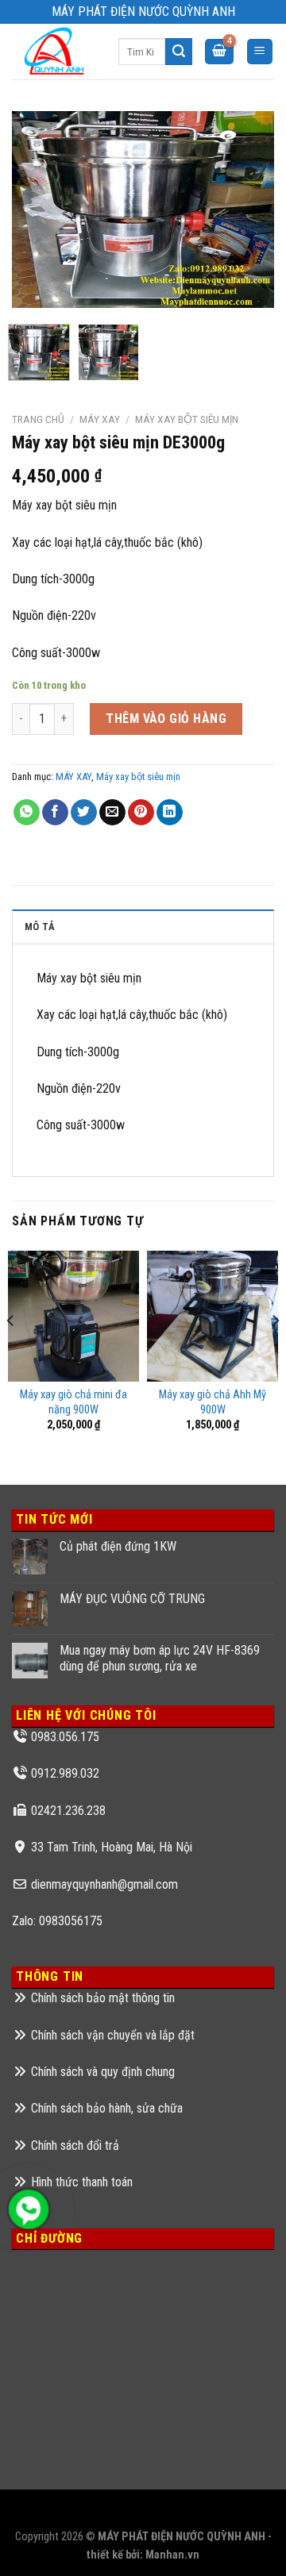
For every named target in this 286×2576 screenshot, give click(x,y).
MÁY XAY (100, 419)
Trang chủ (38, 419)
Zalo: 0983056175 (57, 1921)
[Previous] (37, 210)
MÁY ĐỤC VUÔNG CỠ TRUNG (132, 1599)
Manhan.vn (172, 2555)
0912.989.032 (65, 1773)
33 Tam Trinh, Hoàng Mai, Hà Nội (112, 1847)
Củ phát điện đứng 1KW (118, 1546)
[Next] (249, 210)
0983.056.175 (65, 1737)
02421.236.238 (68, 1811)
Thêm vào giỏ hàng (166, 719)
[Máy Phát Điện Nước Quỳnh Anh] (53, 52)
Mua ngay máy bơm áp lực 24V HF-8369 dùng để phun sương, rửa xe (160, 1658)
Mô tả (40, 927)
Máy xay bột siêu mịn (187, 419)
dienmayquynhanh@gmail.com (104, 1884)
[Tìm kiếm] (179, 52)
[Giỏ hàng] (219, 52)
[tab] (143, 926)
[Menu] (260, 52)
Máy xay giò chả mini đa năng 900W (73, 1402)
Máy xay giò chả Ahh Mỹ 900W (213, 1402)
